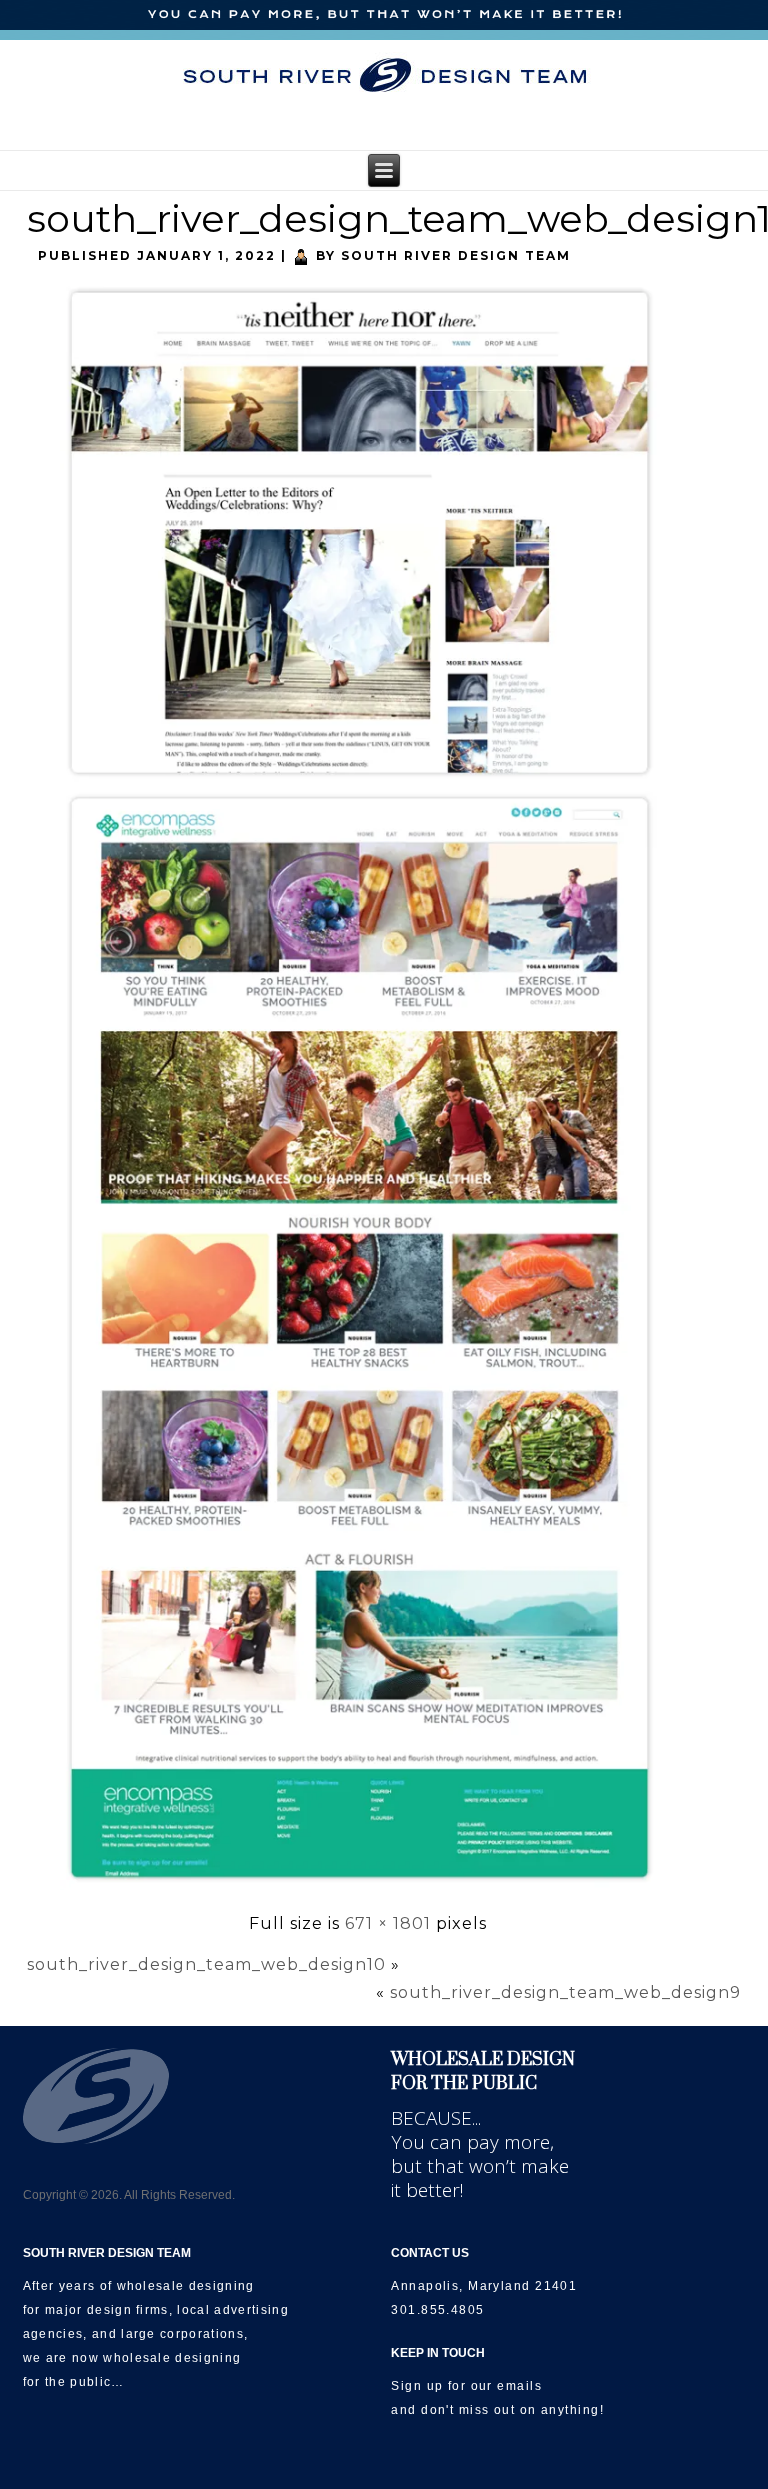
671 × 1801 (388, 1923)
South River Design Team (456, 255)
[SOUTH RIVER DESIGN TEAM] (384, 75)
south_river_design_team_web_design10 (206, 1964)
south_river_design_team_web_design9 (565, 1992)
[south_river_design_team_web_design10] (367, 1891)
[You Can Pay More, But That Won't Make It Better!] (384, 15)
